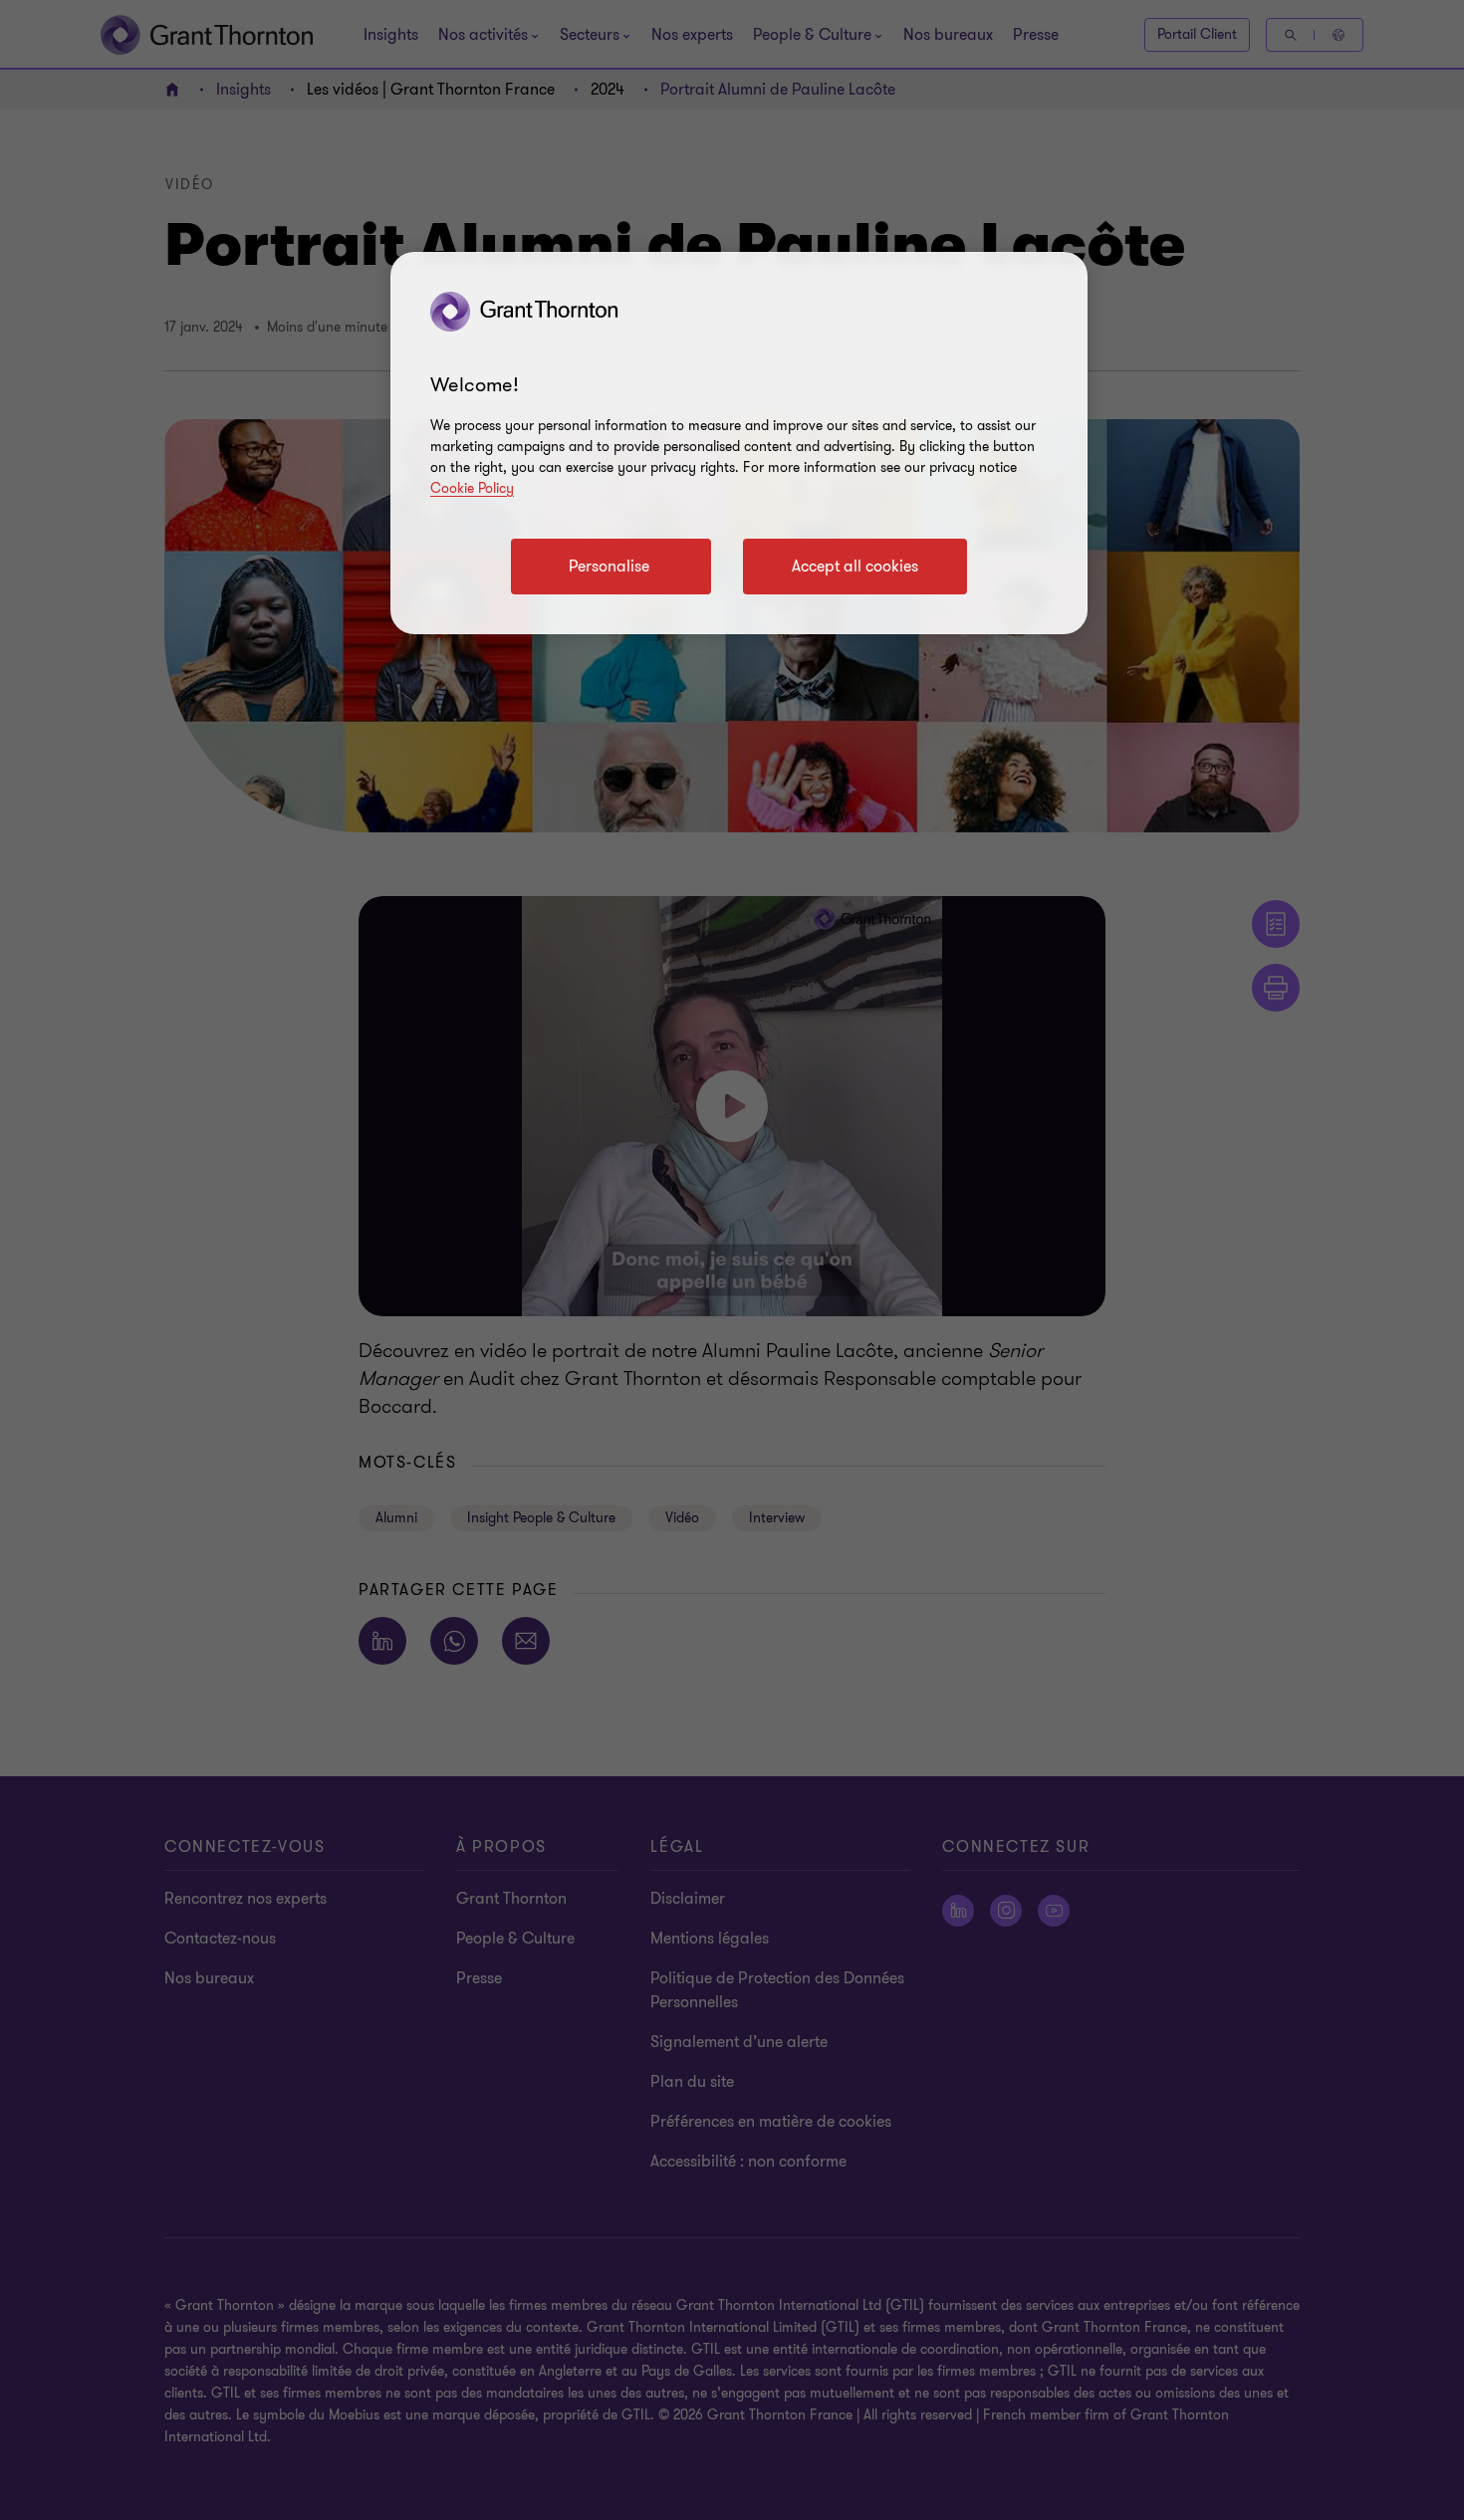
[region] (739, 443)
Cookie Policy (472, 488)
